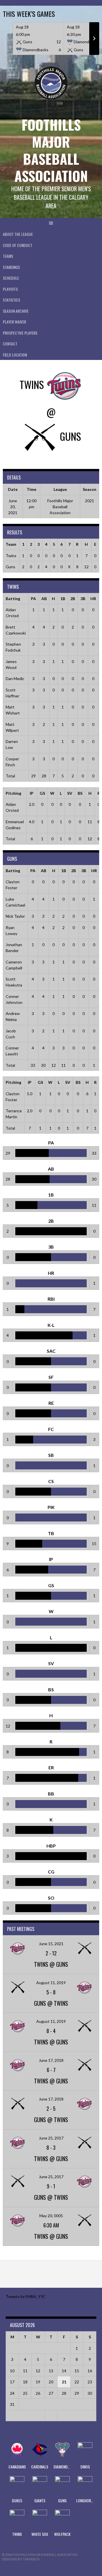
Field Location (15, 355)
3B (83, 599)
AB (44, 599)
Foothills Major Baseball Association (51, 150)
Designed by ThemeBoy (21, 2559)
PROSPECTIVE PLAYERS (20, 333)
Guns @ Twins (51, 2003)
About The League (18, 234)
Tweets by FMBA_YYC (26, 2296)
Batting (13, 599)
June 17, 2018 (51, 2060)
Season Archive (16, 311)
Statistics (11, 300)
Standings (11, 267)
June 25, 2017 (51, 2138)
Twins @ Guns (51, 1964)
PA (33, 599)
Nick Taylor (15, 916)
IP (32, 793)
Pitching (13, 793)
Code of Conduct (18, 245)
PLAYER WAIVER (14, 322)
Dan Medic (15, 679)
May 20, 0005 (51, 2216)
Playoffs (10, 289)
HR (93, 599)
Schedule (11, 278)
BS (80, 793)
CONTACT (10, 344)
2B (73, 599)
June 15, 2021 (51, 1944)
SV (70, 793)
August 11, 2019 (51, 1983)
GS (42, 793)
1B (63, 599)
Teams (8, 256)
